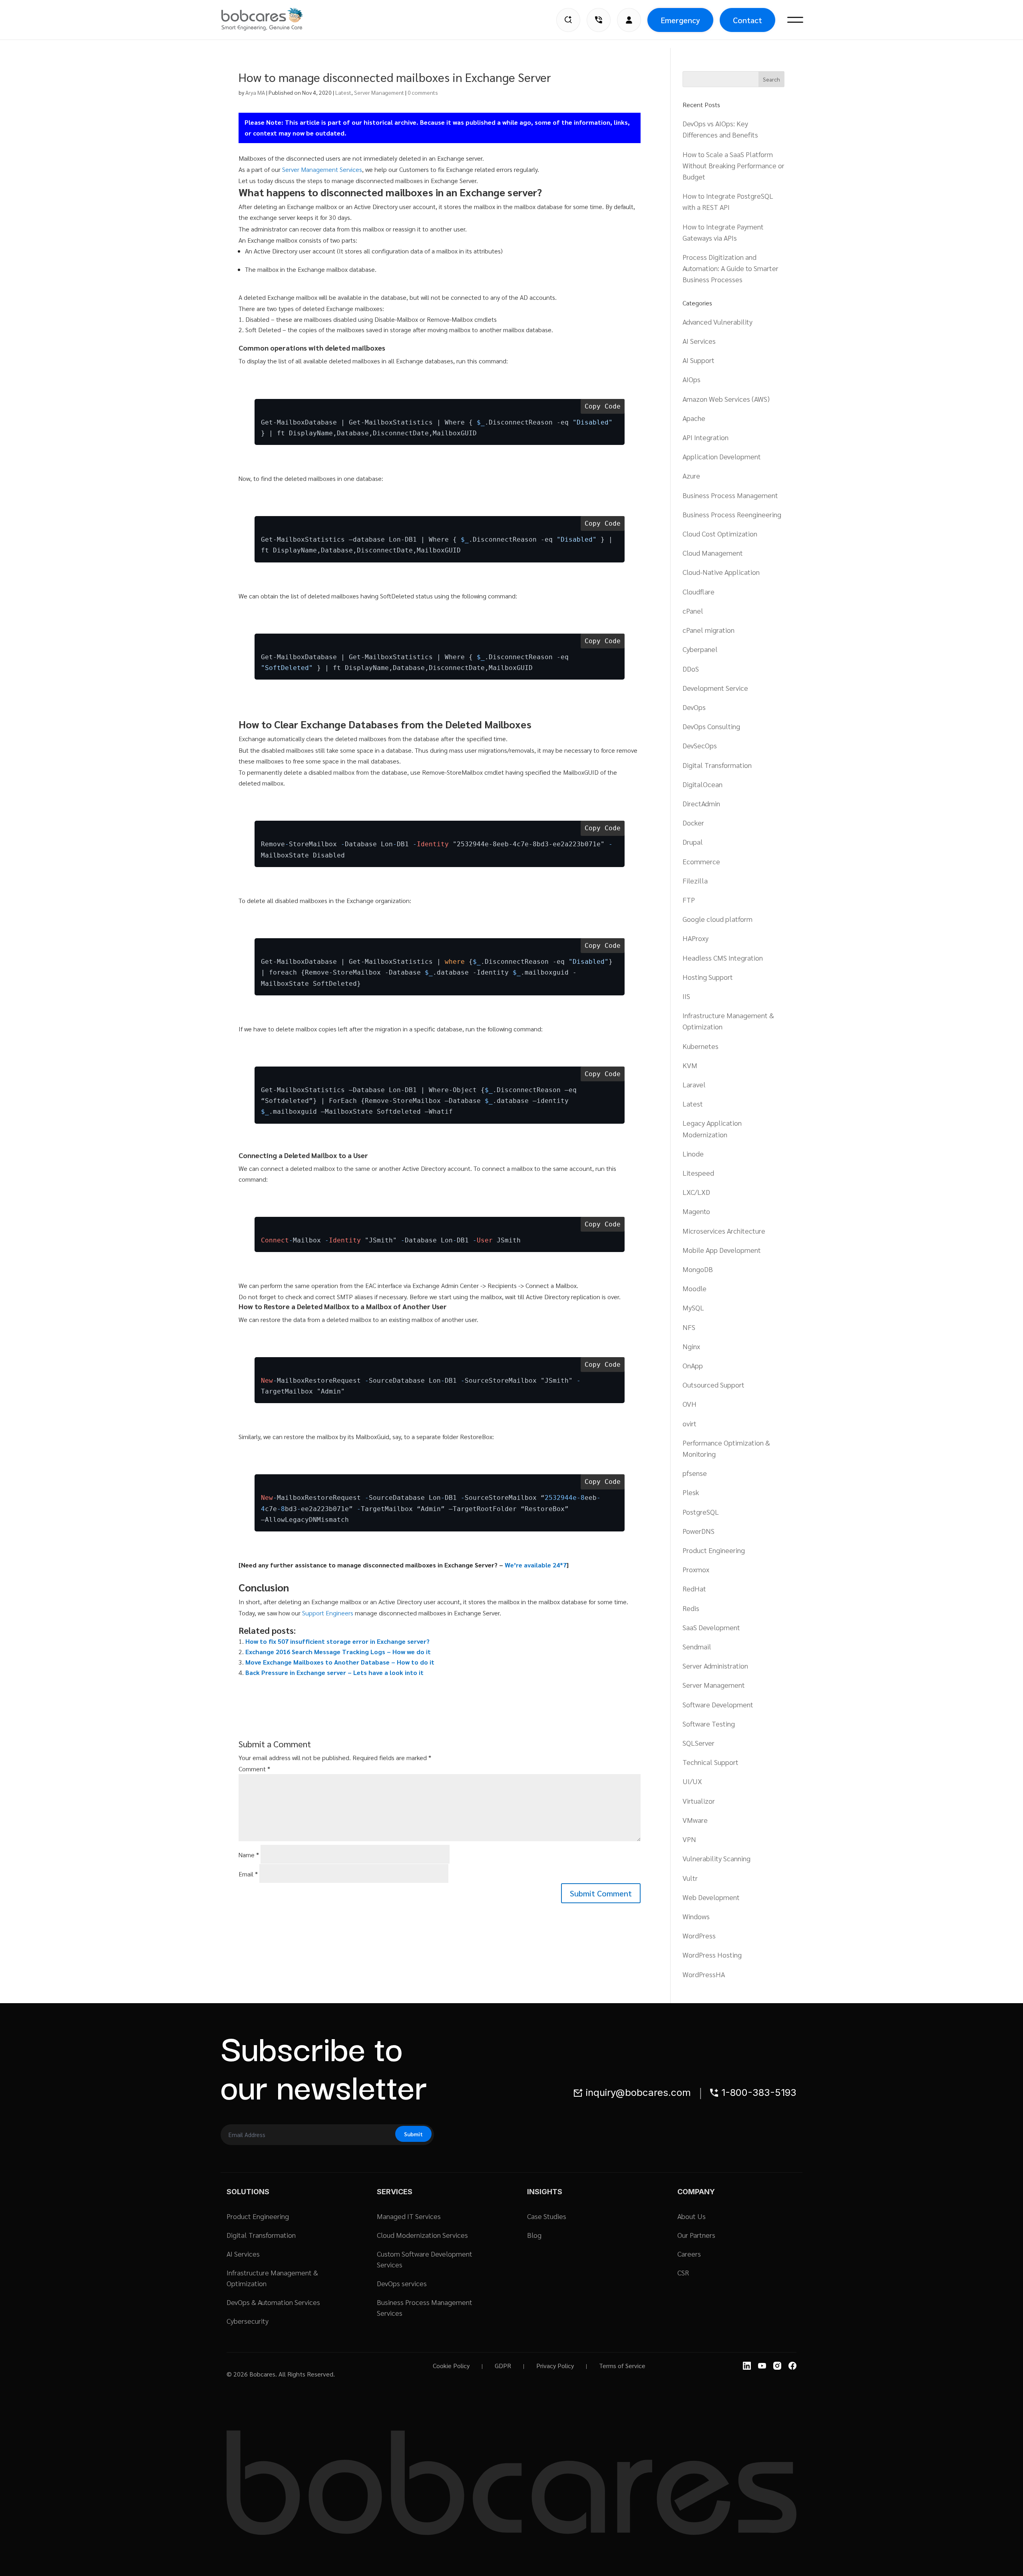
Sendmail (697, 1646)
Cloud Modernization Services (422, 2235)
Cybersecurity (248, 2321)
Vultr (690, 1878)
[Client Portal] (629, 20)
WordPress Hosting (712, 1955)
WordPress (699, 1935)
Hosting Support (708, 977)
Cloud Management (713, 553)
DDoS (691, 669)
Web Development (711, 1897)
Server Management (379, 92)
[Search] (568, 20)
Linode (693, 1153)
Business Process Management (730, 495)
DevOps (694, 707)
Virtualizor (699, 1801)
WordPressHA (704, 1974)
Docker (693, 822)
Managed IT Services (409, 2216)
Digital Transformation (717, 765)
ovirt (690, 1423)
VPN (689, 1839)
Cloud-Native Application (721, 572)
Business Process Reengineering (732, 514)
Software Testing (709, 1724)
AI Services (699, 341)
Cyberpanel (700, 649)
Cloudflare (699, 591)
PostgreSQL (701, 1512)
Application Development (722, 456)
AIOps (692, 379)
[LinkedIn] (747, 2366)
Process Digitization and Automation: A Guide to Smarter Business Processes (730, 268)
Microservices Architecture (724, 1231)
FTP (689, 900)
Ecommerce (701, 861)
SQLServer (699, 1743)
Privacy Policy (555, 2366)
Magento (696, 1211)
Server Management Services (322, 169)
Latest (343, 92)
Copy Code (603, 406)
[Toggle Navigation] (795, 20)
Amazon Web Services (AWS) (726, 399)
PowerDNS (699, 1531)
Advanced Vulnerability (717, 322)
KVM (690, 1065)
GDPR (503, 2366)
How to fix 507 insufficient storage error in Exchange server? (337, 1641)
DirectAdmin (701, 803)
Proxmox (696, 1569)
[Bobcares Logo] (272, 19)
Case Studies (547, 2216)
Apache (694, 418)
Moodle (695, 1288)
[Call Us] (599, 20)
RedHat (694, 1588)
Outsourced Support (714, 1385)
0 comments (423, 92)
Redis (691, 1608)
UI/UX (692, 1781)
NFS (689, 1327)
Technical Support (711, 1762)
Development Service (715, 688)
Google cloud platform (717, 919)
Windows (696, 1916)
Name (249, 1855)
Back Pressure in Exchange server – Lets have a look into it (334, 1672)
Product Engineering (714, 1550)
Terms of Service (622, 2366)
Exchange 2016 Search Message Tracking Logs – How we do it (338, 1652)
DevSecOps (700, 745)
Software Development (718, 1704)
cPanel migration (709, 630)
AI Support (699, 360)
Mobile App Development (722, 1250)
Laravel (694, 1084)
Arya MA (255, 92)
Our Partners (696, 2235)
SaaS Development (711, 1627)
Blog (534, 2235)
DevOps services (402, 2283)
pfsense (695, 1473)
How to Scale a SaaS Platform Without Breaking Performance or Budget (733, 165)
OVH (690, 1404)
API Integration (706, 437)
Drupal (693, 842)
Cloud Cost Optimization (720, 533)
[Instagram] (777, 2366)
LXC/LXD (696, 1192)
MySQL (693, 1307)
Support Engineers (328, 1613)
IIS (686, 996)
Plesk (691, 1492)
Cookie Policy (451, 2366)
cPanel (693, 611)
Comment (254, 1769)
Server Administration (715, 1666)
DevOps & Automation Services (273, 2302)
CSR (683, 2272)
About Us (692, 2216)
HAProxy (696, 938)
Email (248, 1874)
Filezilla (695, 880)
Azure (691, 476)
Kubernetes (701, 1046)
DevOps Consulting (711, 726)
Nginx (691, 1346)
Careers (689, 2254)
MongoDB (698, 1269)
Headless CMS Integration (723, 958)
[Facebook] (792, 2366)
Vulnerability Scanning (716, 1858)
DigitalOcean (703, 784)
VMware (695, 1820)
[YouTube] (762, 2366)
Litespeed (698, 1173)
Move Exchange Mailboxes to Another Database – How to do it (340, 1662)
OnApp (693, 1365)
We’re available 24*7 (536, 1565)
